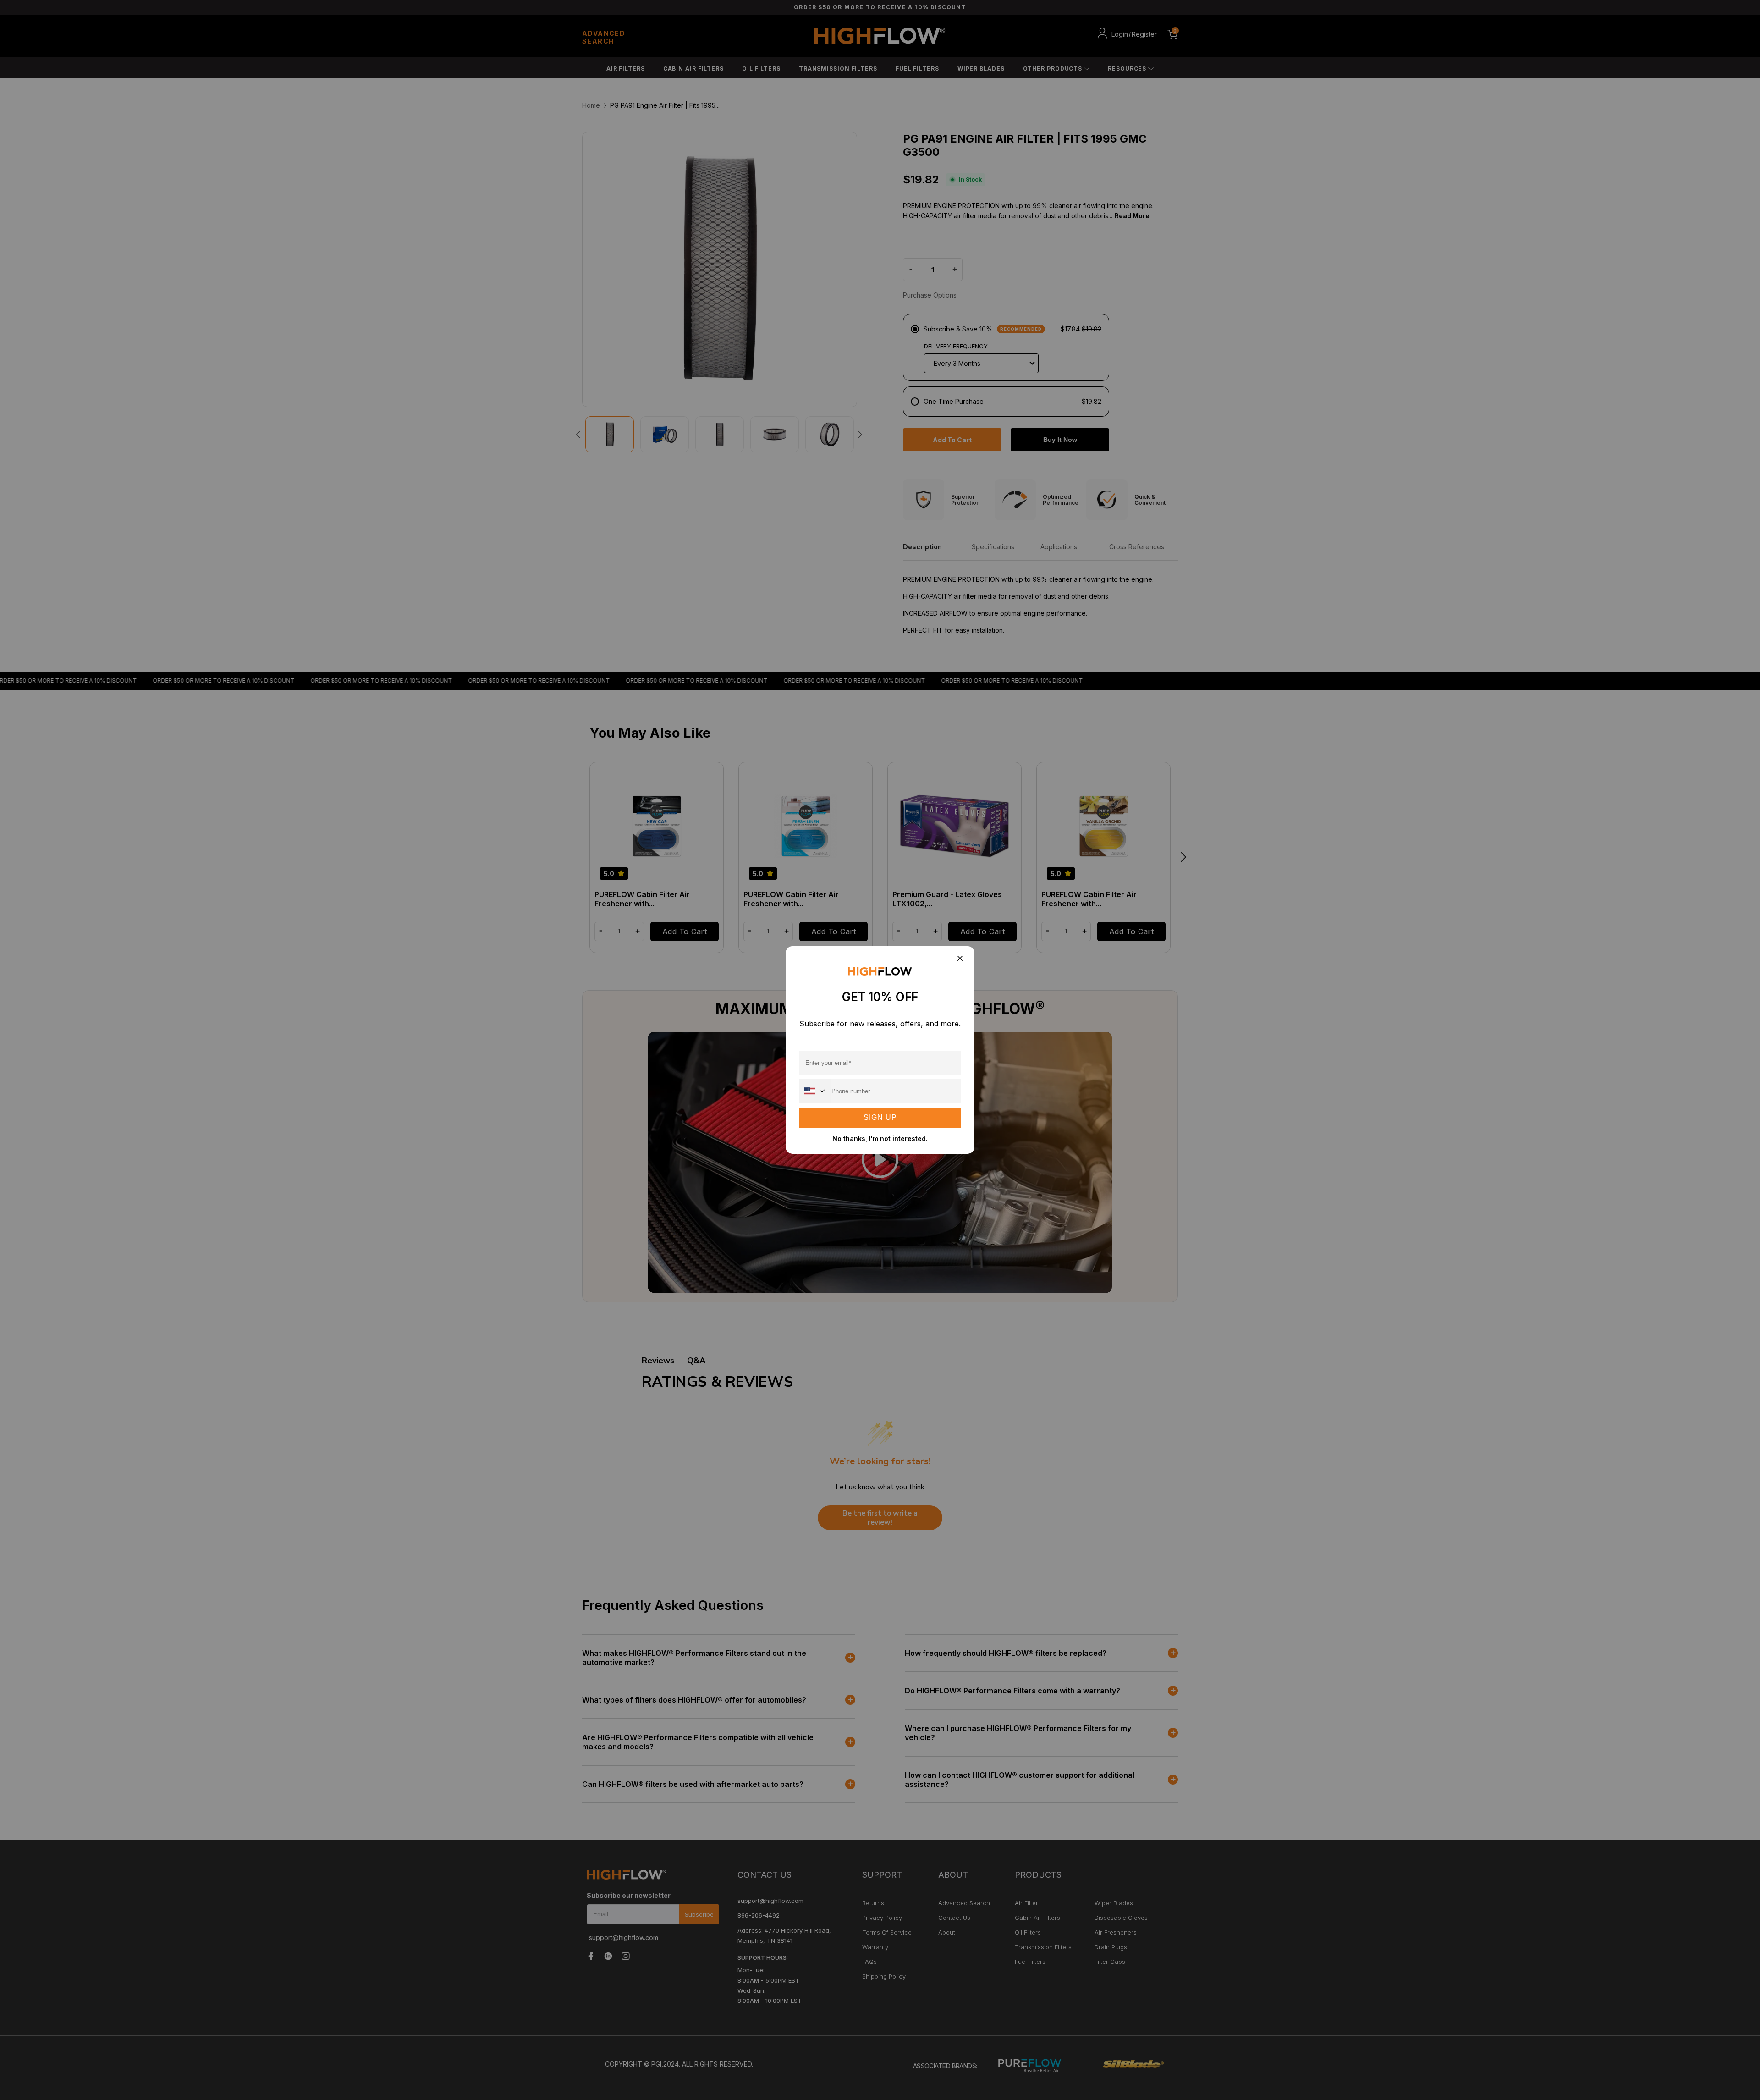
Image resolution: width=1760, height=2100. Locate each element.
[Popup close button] (960, 959)
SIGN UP (880, 1117)
